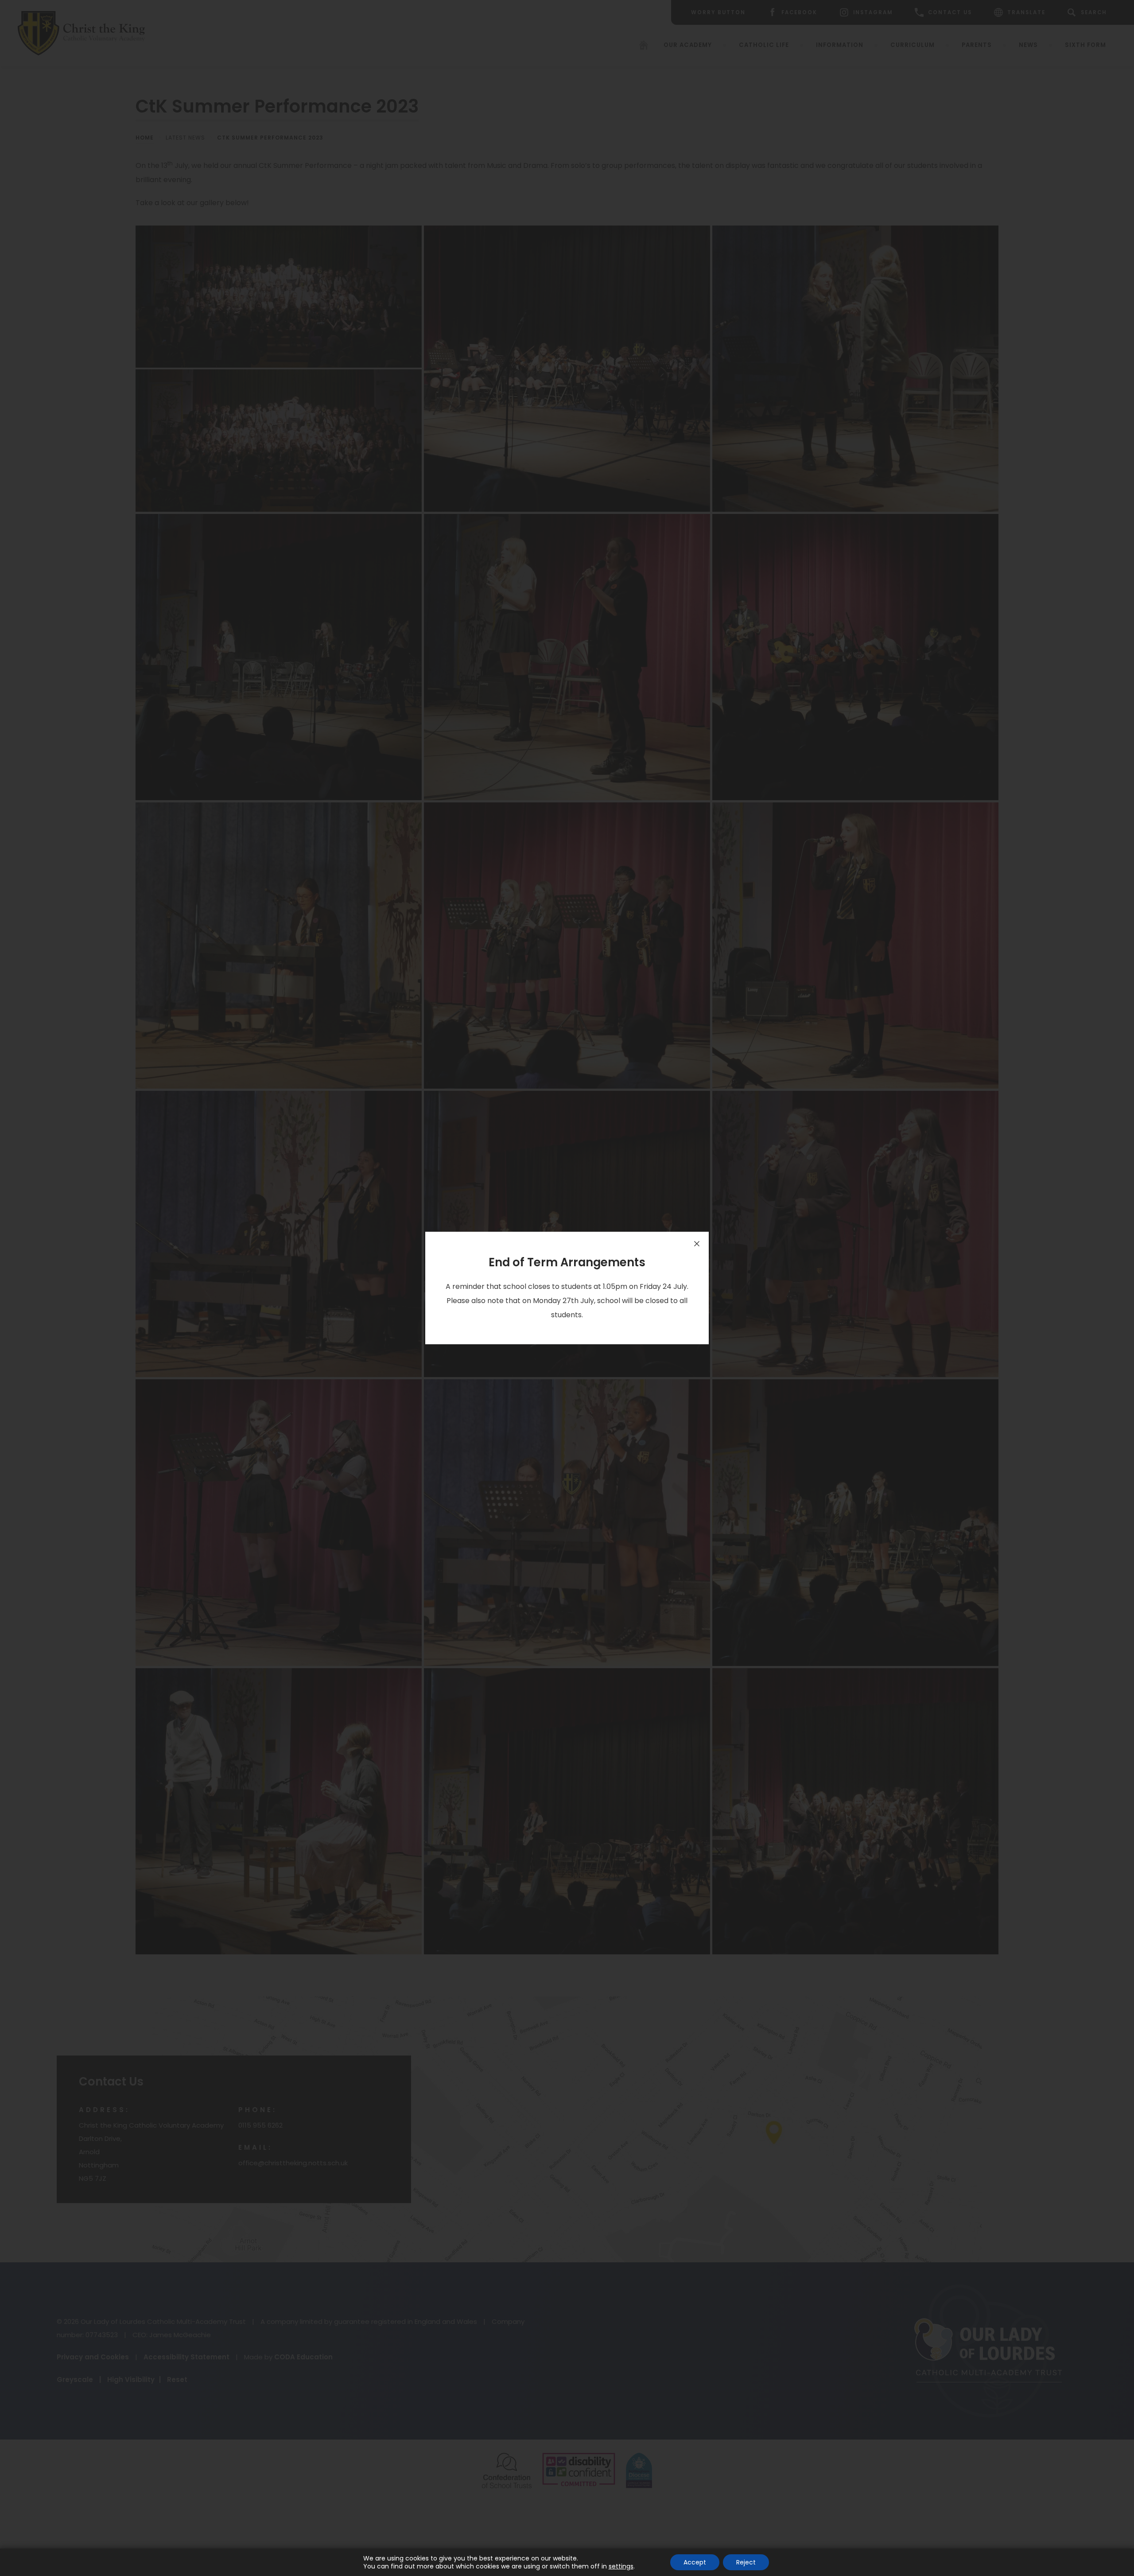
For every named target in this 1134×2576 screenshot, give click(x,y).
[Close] (697, 1244)
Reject (746, 2562)
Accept (695, 2562)
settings (621, 2566)
